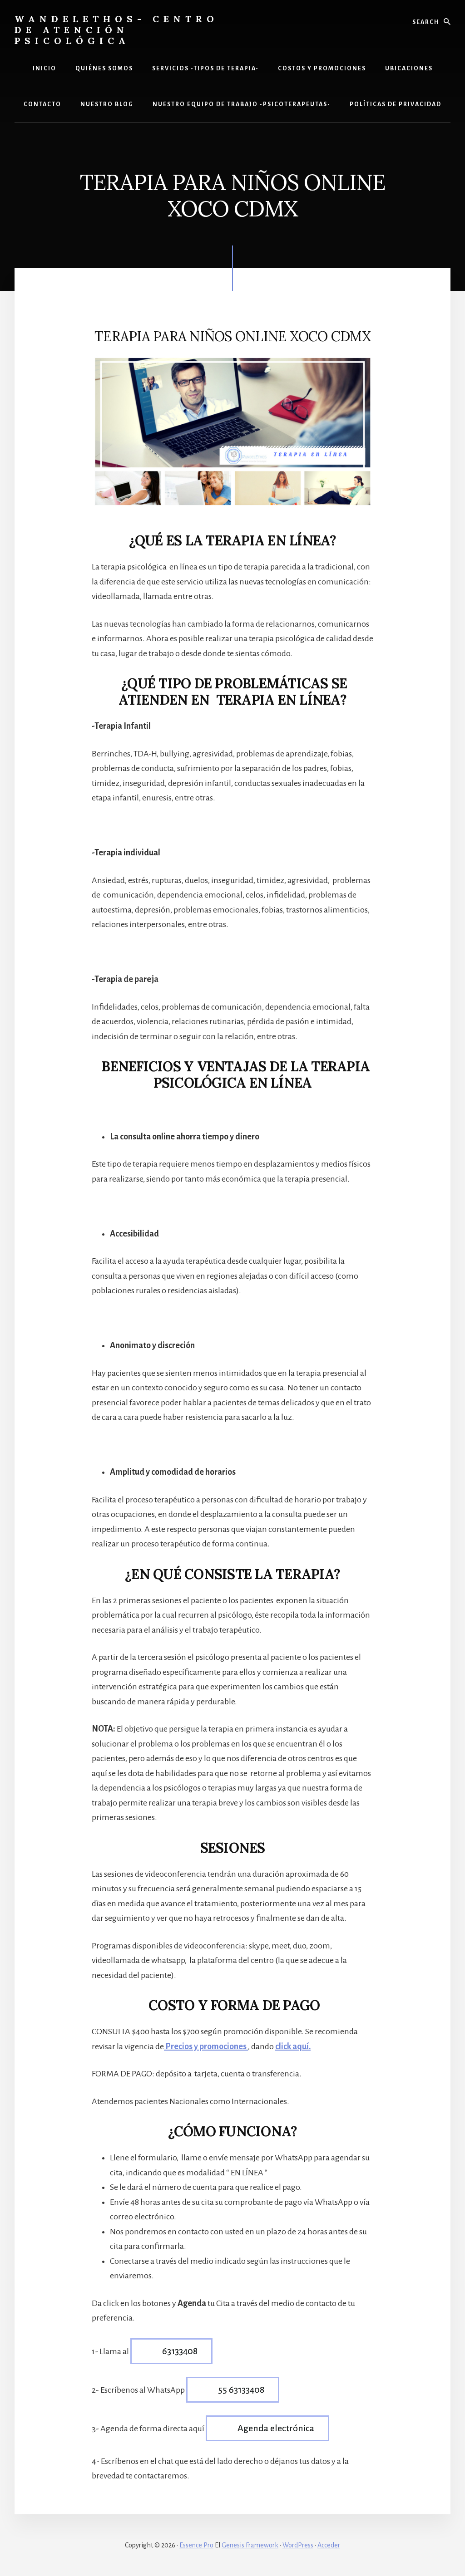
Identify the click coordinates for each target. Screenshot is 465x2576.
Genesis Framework (250, 2545)
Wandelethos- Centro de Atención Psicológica (116, 30)
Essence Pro (196, 2545)
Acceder (329, 2545)
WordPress (298, 2545)
